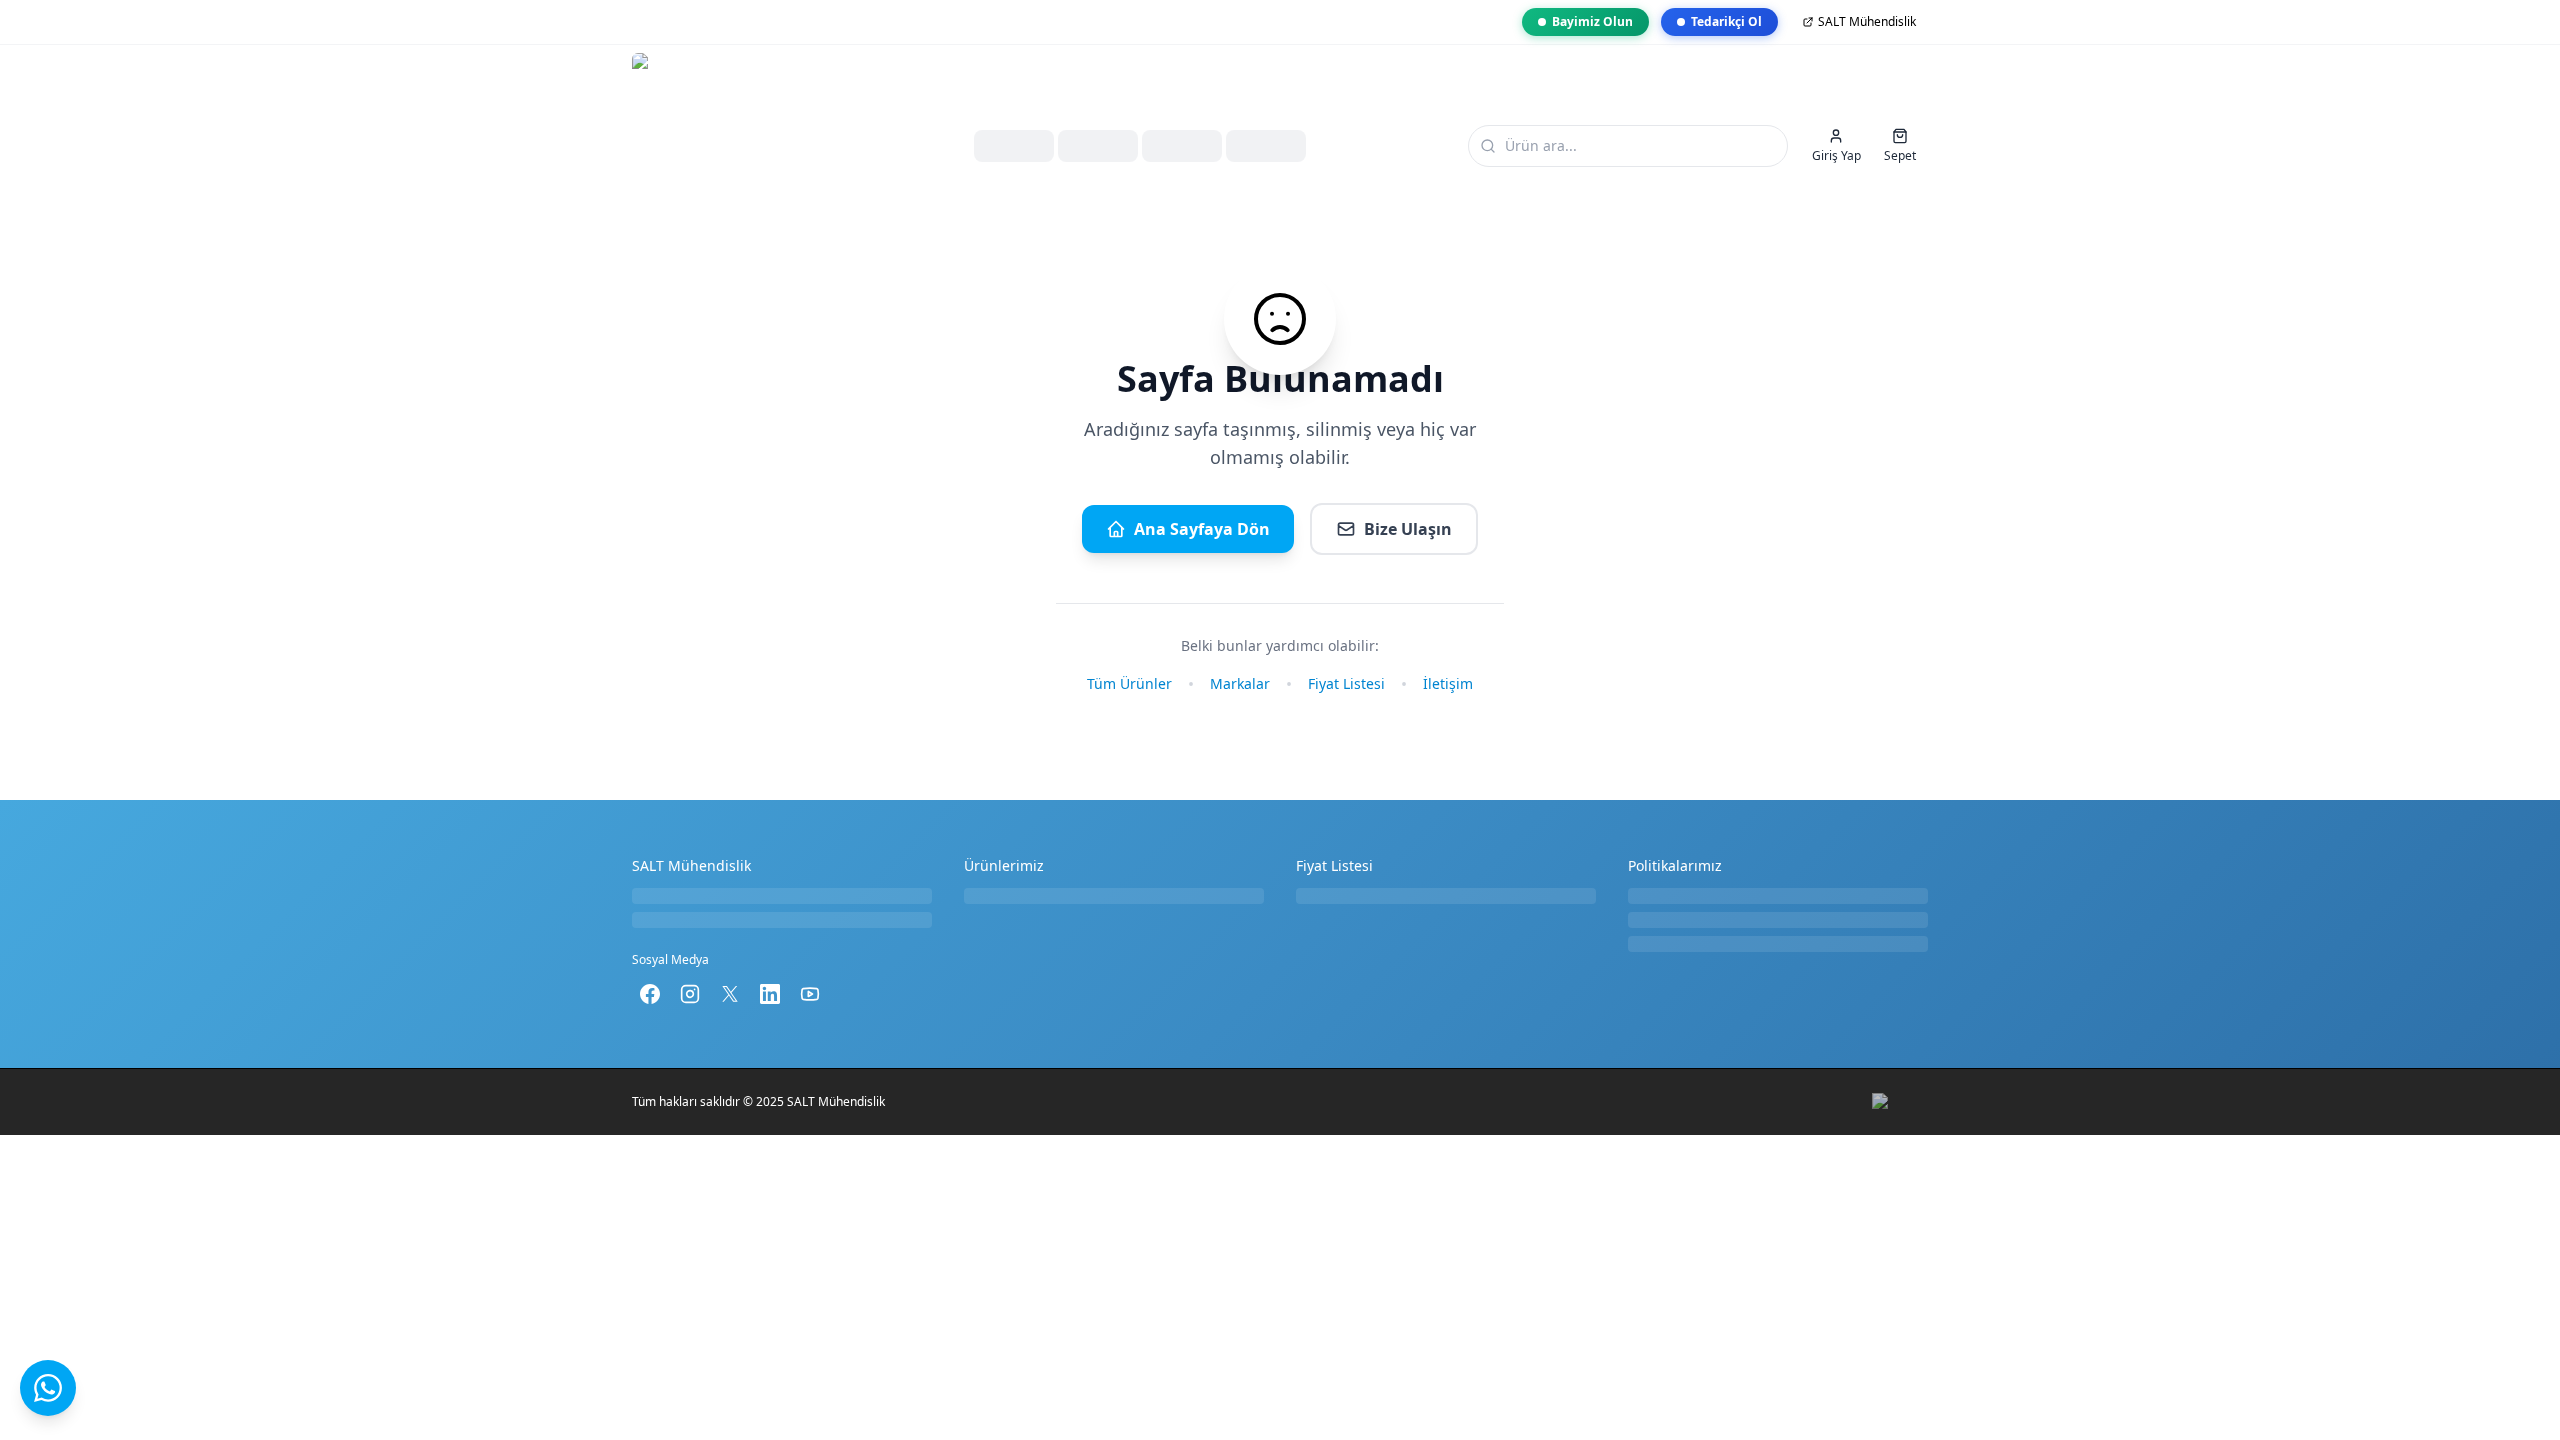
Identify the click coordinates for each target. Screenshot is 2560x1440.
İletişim (1448, 683)
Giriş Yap (1836, 155)
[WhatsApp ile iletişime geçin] (48, 1388)
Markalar (1240, 683)
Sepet (1900, 155)
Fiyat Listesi (1346, 683)
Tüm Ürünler (1129, 683)
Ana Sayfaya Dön (1202, 529)
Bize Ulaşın (1408, 529)
